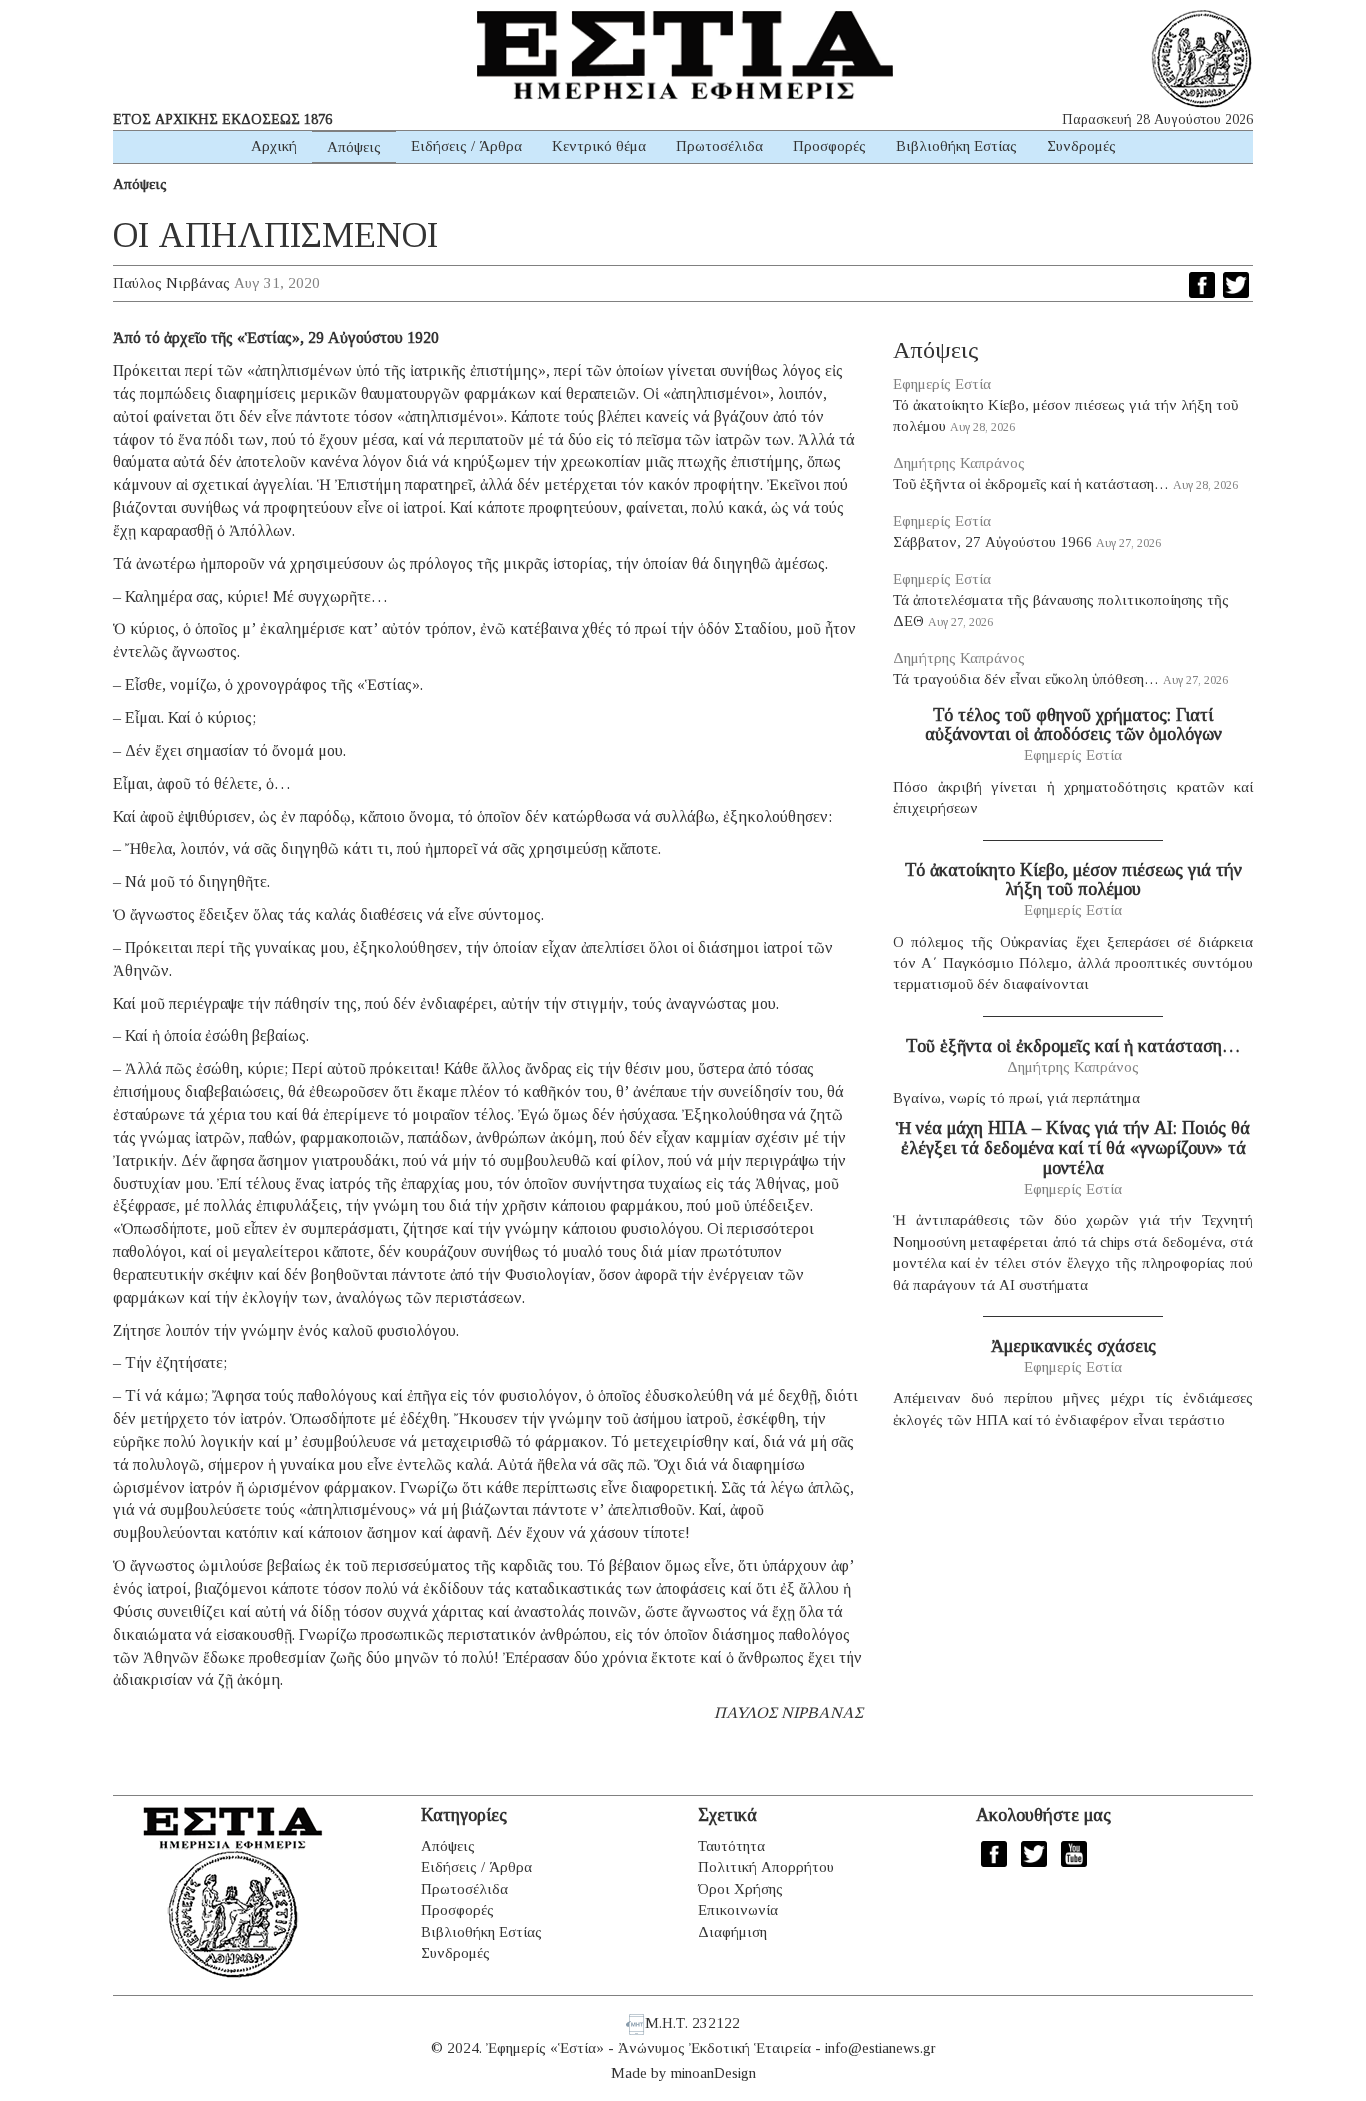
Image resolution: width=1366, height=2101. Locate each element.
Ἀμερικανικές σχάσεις (1073, 1346)
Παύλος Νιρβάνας (171, 283)
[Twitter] (1236, 285)
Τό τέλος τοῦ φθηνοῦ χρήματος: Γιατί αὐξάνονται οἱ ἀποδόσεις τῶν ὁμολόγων (1073, 725)
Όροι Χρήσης (740, 1889)
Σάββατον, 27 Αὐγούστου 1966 (992, 542)
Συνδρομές (1081, 146)
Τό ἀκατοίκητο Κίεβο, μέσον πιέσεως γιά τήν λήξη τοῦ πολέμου (1073, 880)
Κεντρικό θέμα (599, 146)
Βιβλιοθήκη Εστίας (956, 146)
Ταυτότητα (731, 1846)
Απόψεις (354, 147)
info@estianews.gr (880, 2048)
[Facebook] (1202, 285)
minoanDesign (713, 2073)
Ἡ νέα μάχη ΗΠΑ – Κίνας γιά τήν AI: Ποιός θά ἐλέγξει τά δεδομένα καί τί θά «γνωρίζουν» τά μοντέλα (1073, 1148)
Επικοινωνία (738, 1910)
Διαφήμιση (732, 1932)
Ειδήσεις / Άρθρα (466, 146)
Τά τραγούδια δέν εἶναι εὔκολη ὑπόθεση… (1026, 679)
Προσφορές (829, 146)
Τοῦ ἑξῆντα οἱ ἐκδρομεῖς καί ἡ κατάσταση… (1031, 484)
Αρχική (274, 146)
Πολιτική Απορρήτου (766, 1867)
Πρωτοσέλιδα (719, 146)
